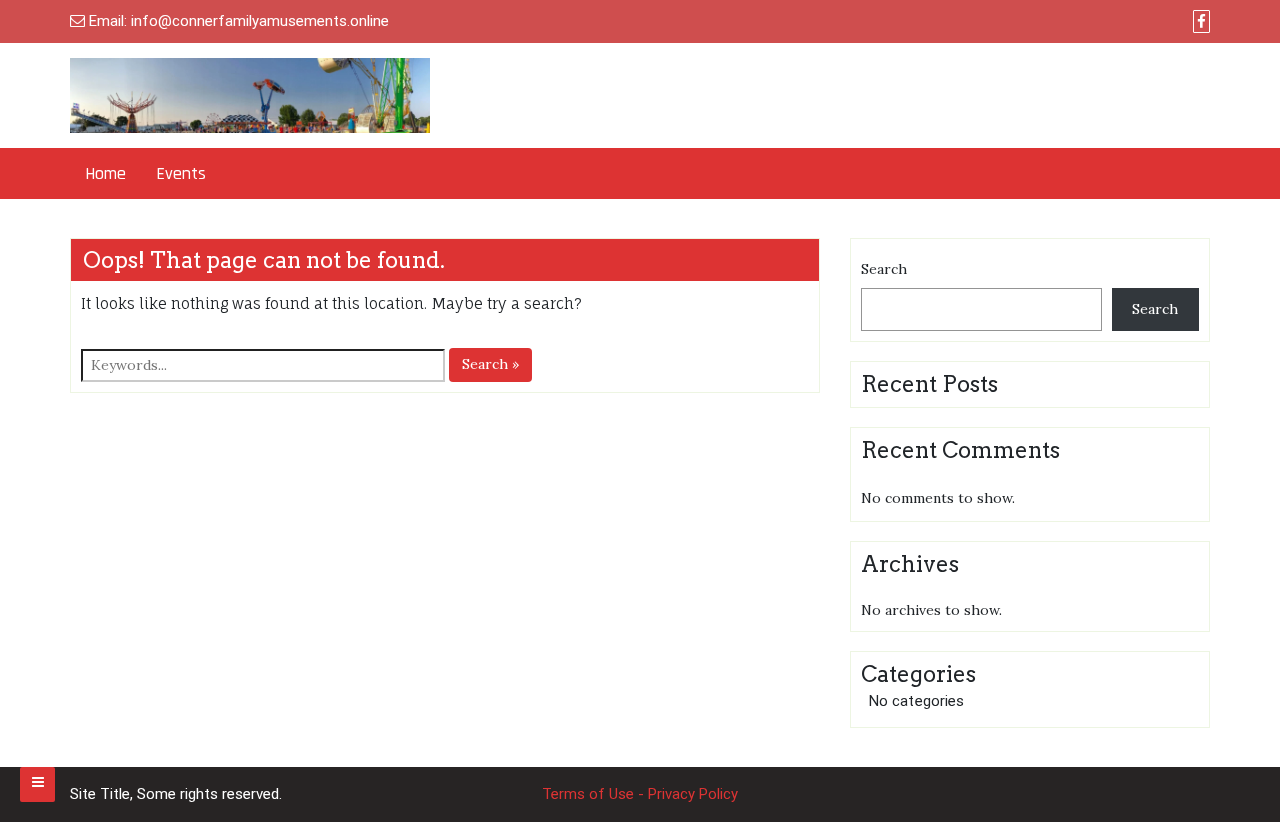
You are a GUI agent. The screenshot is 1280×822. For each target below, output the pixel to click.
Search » (490, 364)
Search (884, 269)
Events (181, 173)
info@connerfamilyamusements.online (260, 21)
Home (105, 173)
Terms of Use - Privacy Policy (640, 794)
